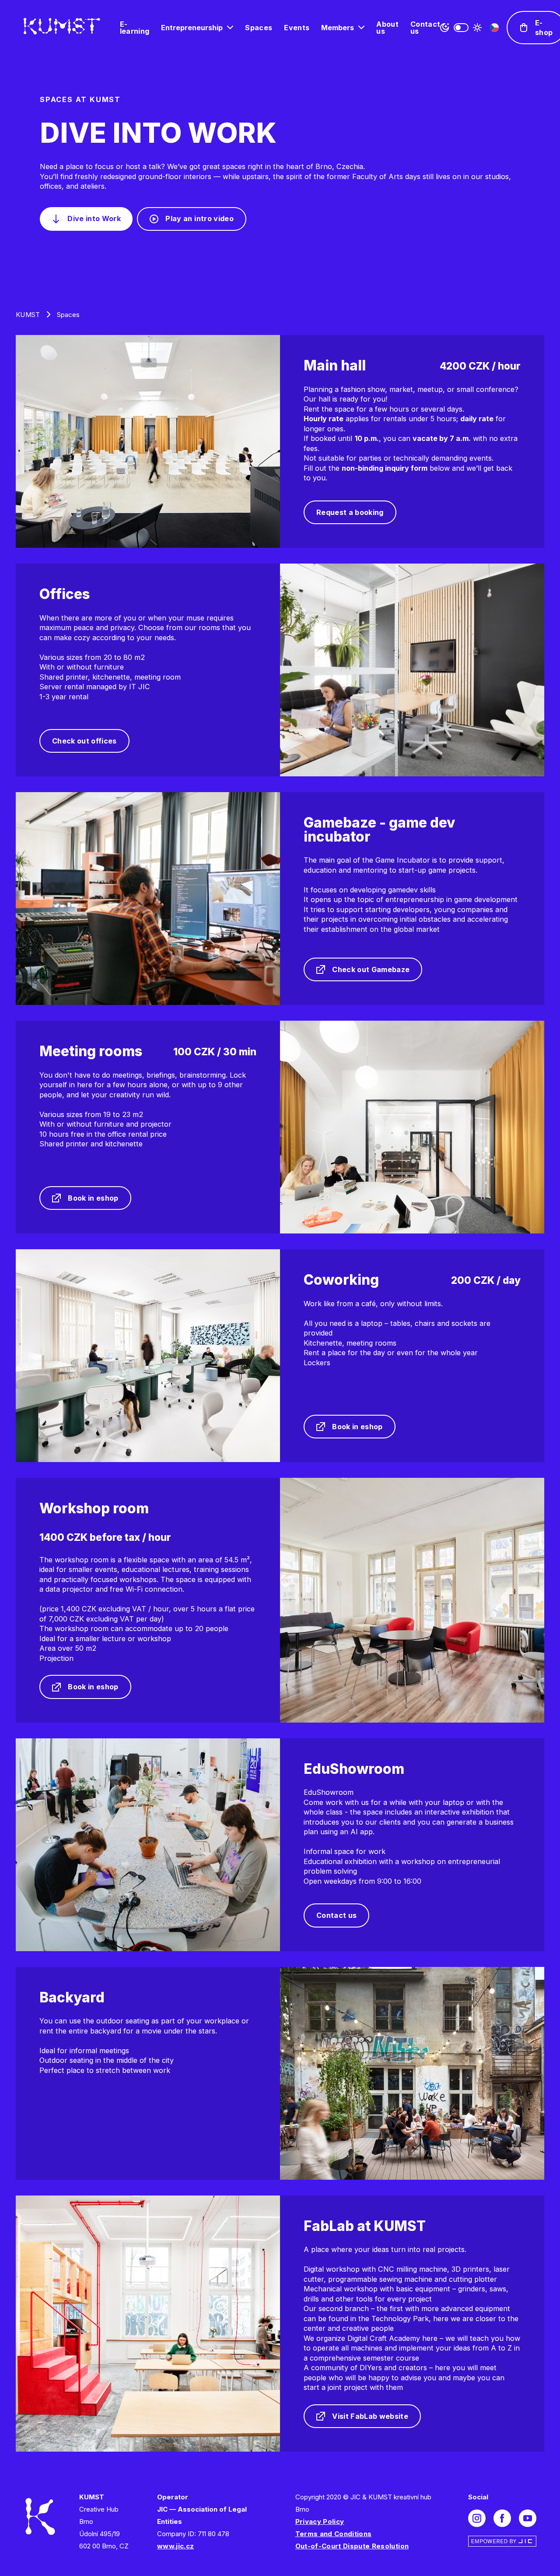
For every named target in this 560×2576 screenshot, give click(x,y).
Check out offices (84, 741)
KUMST (28, 315)
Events (297, 28)
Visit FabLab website (370, 2416)
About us (387, 28)
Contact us (425, 28)
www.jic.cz (175, 2546)
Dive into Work (94, 218)
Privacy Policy (320, 2521)
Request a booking (350, 512)
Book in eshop (93, 1198)
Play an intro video (199, 218)
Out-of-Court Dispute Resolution (352, 2546)
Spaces (259, 28)
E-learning (135, 28)
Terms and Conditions (334, 2534)
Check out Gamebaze (371, 969)
